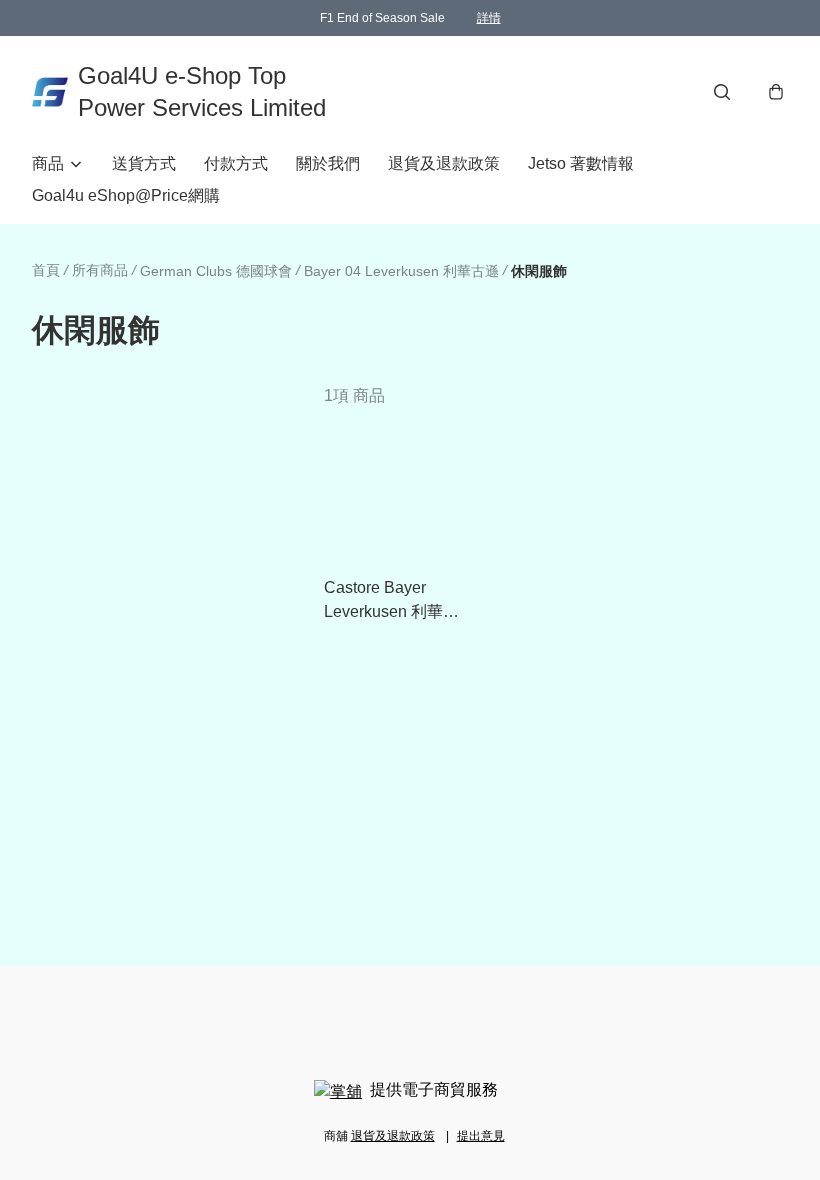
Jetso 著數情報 (581, 163)
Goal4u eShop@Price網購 (126, 195)
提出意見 (481, 1136)
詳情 (489, 18)
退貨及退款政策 (444, 163)
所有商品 (100, 270)
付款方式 (236, 163)
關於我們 (328, 163)
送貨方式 (144, 163)
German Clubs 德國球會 (216, 271)
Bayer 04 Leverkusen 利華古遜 (401, 271)
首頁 (46, 270)
